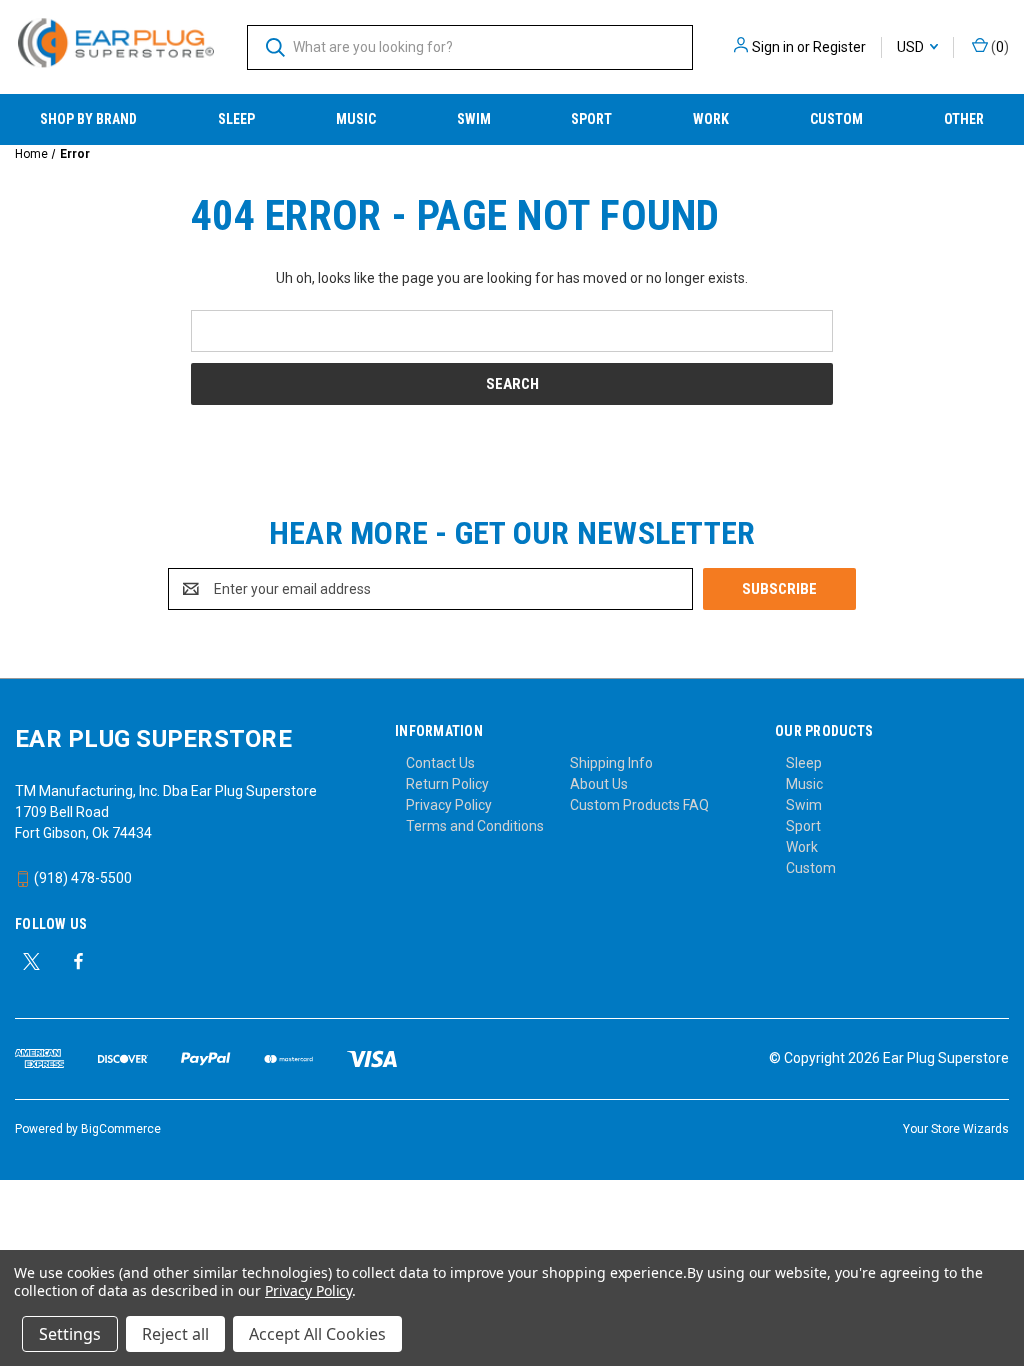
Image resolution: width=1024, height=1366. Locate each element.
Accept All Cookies (317, 1334)
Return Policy (447, 784)
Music (356, 119)
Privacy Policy (449, 805)
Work (711, 119)
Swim (474, 119)
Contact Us (440, 763)
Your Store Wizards (956, 1129)
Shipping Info (611, 763)
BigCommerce (121, 1129)
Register (839, 47)
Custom (836, 119)
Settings (70, 1334)
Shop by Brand (88, 119)
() (998, 47)
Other (964, 119)
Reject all (175, 1334)
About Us (599, 784)
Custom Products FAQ (639, 805)
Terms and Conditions (475, 826)
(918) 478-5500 (81, 878)
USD (912, 47)
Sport (591, 119)
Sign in (773, 47)
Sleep (236, 119)
